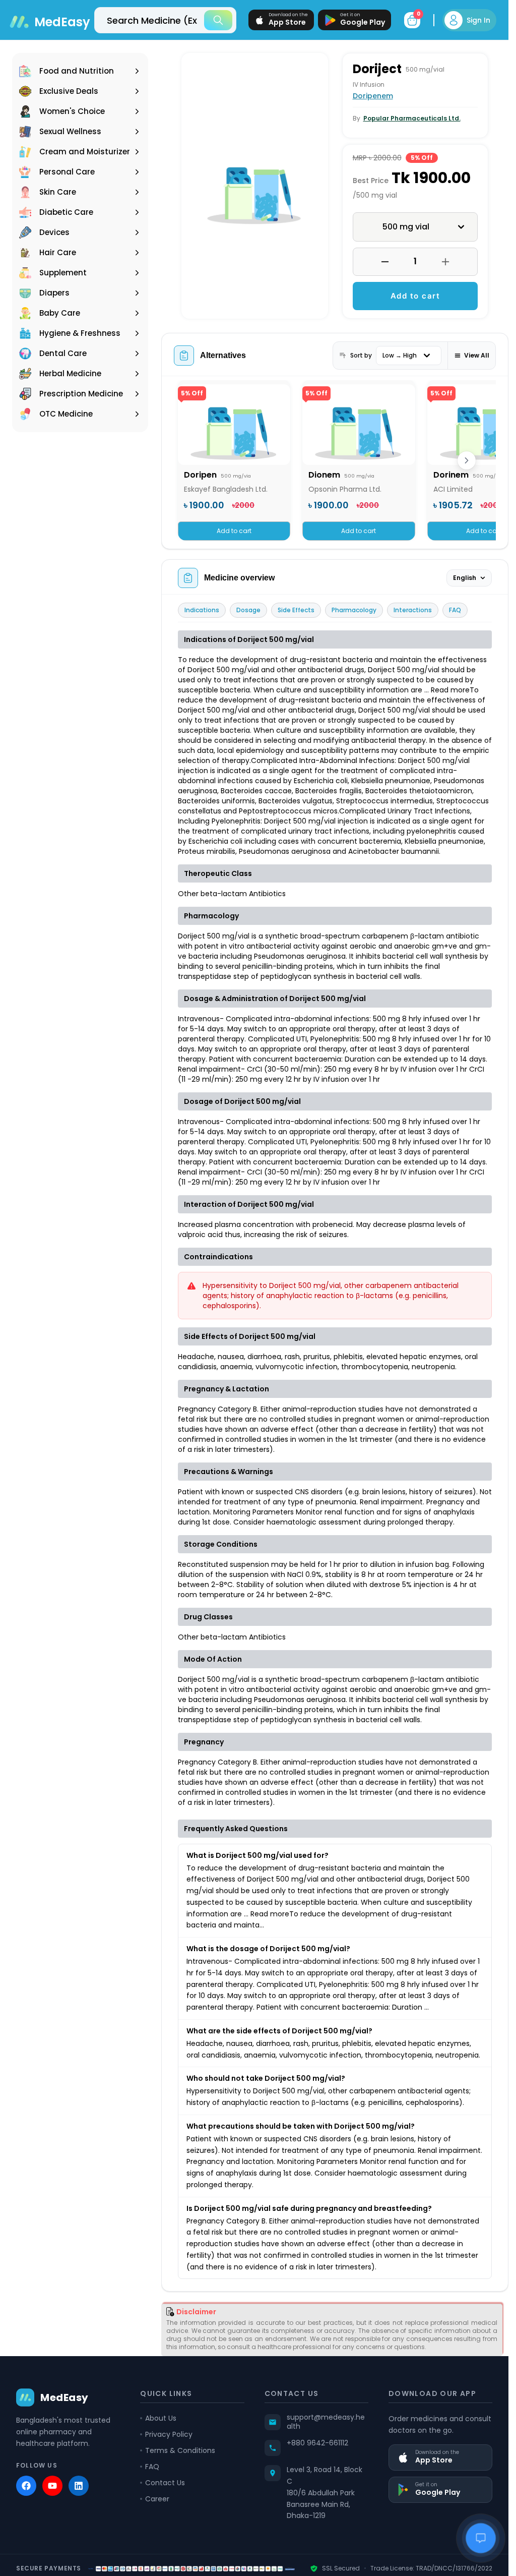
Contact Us (165, 2483)
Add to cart (415, 296)
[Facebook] (26, 2486)
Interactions (413, 610)
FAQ (455, 610)
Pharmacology (354, 610)
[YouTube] (52, 2486)
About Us (161, 2418)
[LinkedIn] (79, 2486)
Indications (202, 610)
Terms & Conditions (180, 2450)
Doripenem (373, 96)
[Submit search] (218, 20)
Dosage (248, 610)
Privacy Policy (169, 2434)
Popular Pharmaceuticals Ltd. (412, 118)
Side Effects (296, 610)
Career (157, 2499)
